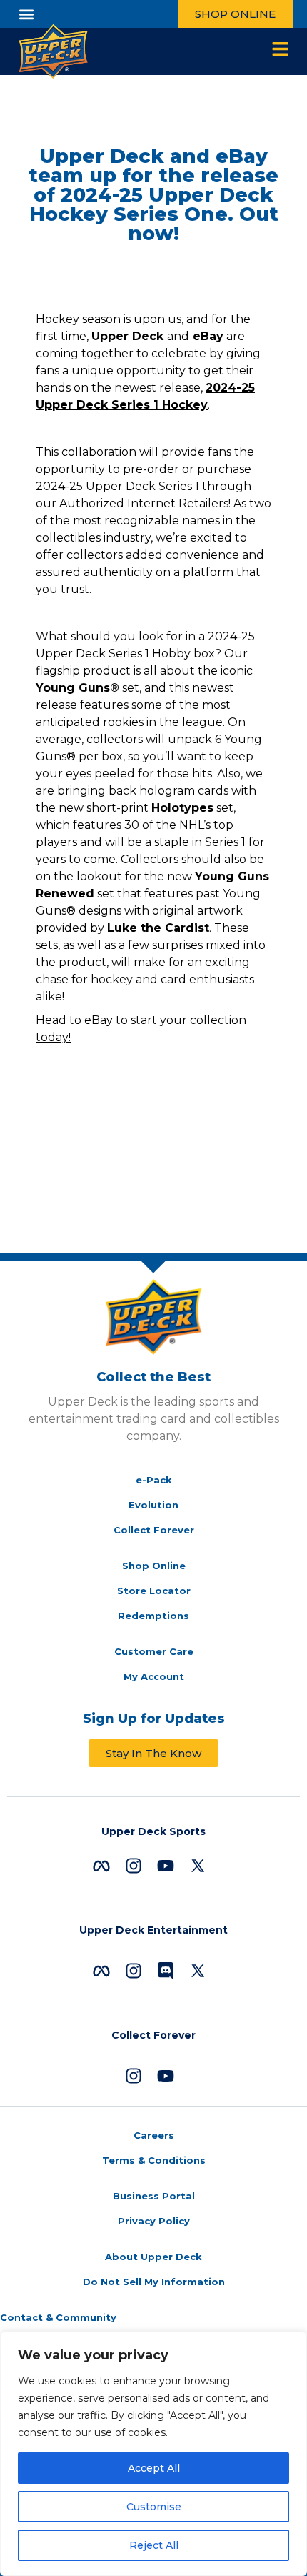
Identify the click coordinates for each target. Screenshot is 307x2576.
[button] (26, 14)
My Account (154, 1676)
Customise (154, 2507)
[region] (153, 2454)
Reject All (154, 2545)
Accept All (154, 2468)
